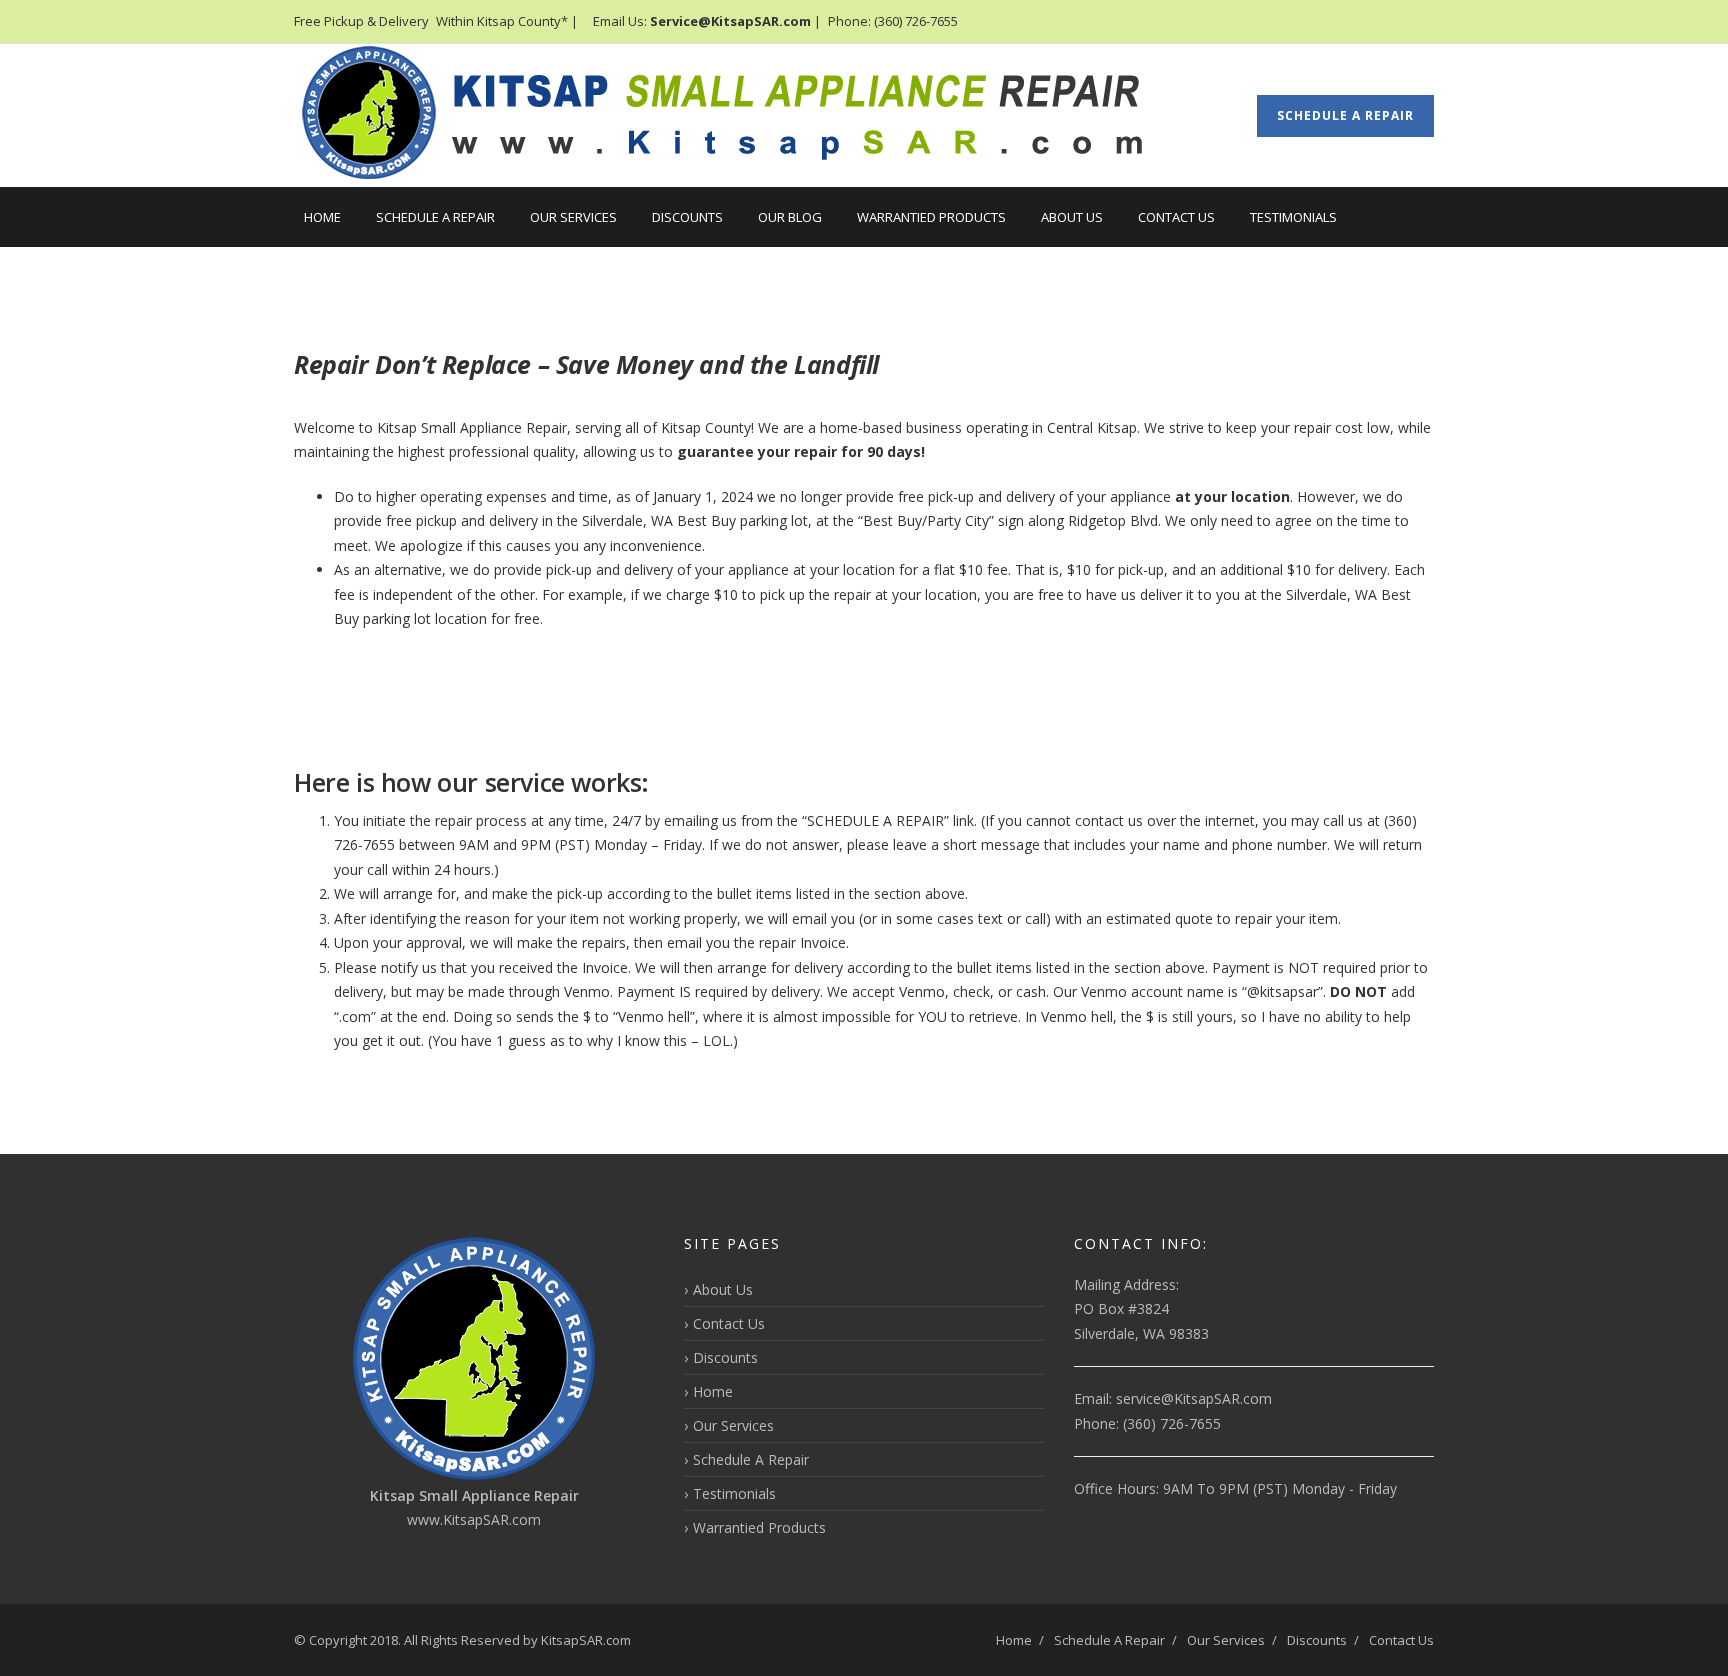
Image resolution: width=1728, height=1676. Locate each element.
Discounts (687, 217)
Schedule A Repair (1345, 115)
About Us (1072, 217)
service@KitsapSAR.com (1194, 1398)
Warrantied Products (931, 217)
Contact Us (1176, 217)
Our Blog (790, 217)
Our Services (573, 217)
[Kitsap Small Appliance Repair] (744, 115)
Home (322, 217)
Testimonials (1293, 217)
